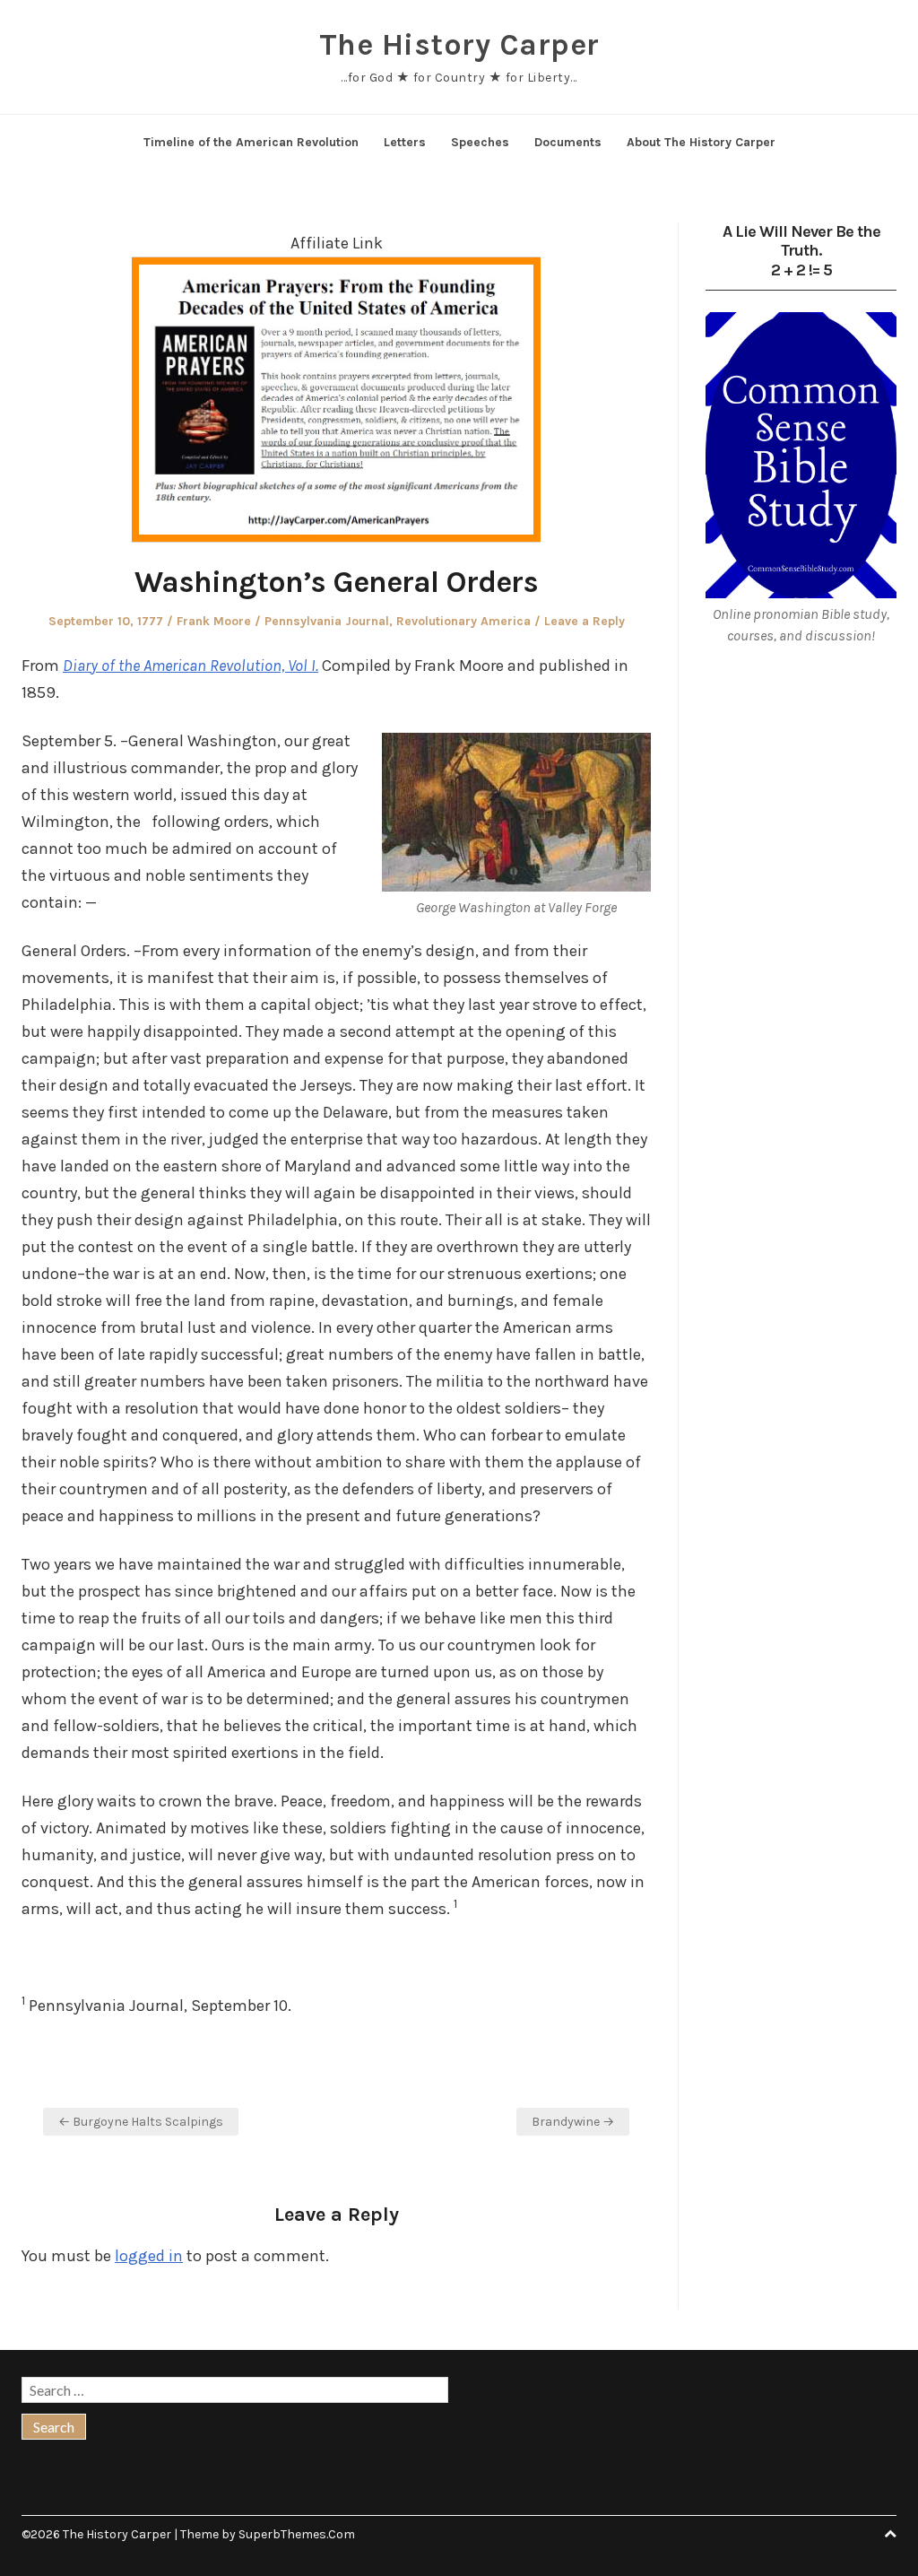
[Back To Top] (890, 2534)
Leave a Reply (585, 621)
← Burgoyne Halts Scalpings (141, 2122)
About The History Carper (701, 142)
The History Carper (459, 45)
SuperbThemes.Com (297, 2534)
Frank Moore (214, 621)
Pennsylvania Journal (327, 621)
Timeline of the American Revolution (251, 142)
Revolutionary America (463, 621)
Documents (568, 142)
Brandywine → (573, 2122)
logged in (149, 2256)
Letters (405, 142)
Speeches (480, 142)
